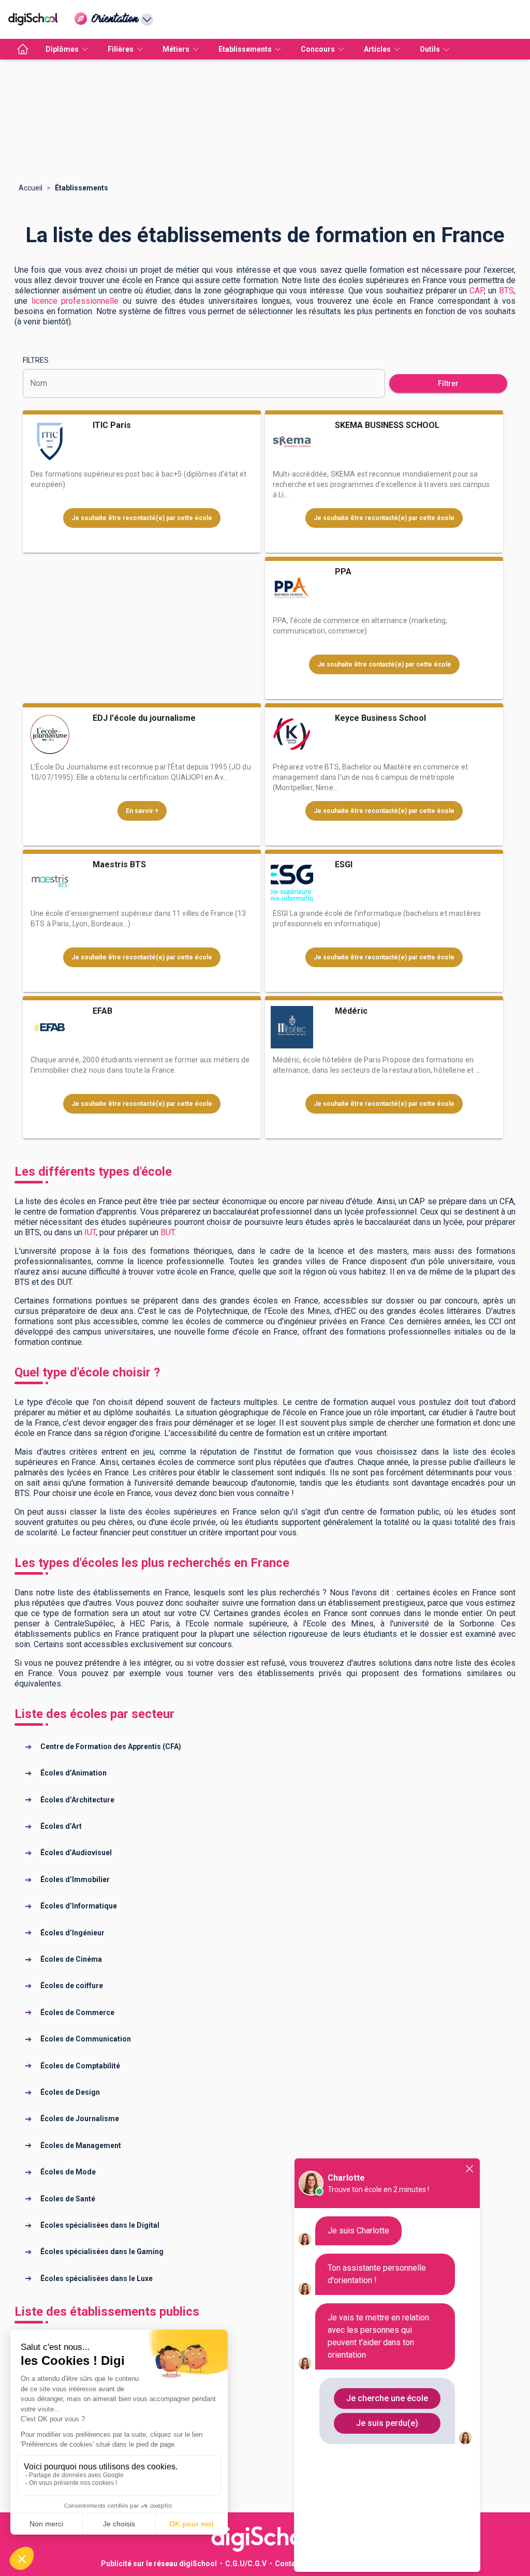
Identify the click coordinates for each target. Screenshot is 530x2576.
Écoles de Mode (68, 2172)
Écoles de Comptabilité (80, 2066)
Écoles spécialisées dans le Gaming (102, 2252)
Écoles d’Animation (73, 1773)
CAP (477, 291)
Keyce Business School (380, 718)
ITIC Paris (112, 425)
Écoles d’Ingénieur (72, 1933)
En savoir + (142, 811)
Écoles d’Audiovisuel (76, 1853)
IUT (90, 1232)
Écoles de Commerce (77, 2012)
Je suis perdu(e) (387, 2423)
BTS (506, 291)
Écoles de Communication (86, 2039)
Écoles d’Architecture (77, 1800)
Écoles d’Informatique (79, 1906)
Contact (289, 2564)
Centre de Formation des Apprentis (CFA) (111, 1746)
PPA (343, 572)
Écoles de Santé (68, 2199)
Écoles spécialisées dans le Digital (100, 2225)
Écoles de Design (70, 2092)
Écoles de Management (81, 2145)
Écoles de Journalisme (80, 2119)
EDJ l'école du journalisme (144, 718)
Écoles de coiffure (72, 1986)
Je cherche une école (387, 2398)
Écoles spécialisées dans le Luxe (97, 2278)
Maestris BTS (119, 864)
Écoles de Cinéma (71, 1959)
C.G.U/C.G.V (246, 2564)
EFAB (102, 1011)
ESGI (344, 864)
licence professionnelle (75, 301)
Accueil (31, 188)
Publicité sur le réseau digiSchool (159, 2564)
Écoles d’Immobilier (75, 1879)
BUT (167, 1232)
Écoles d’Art (61, 1826)
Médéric (351, 1011)
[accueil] (23, 49)
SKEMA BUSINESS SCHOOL (387, 425)
